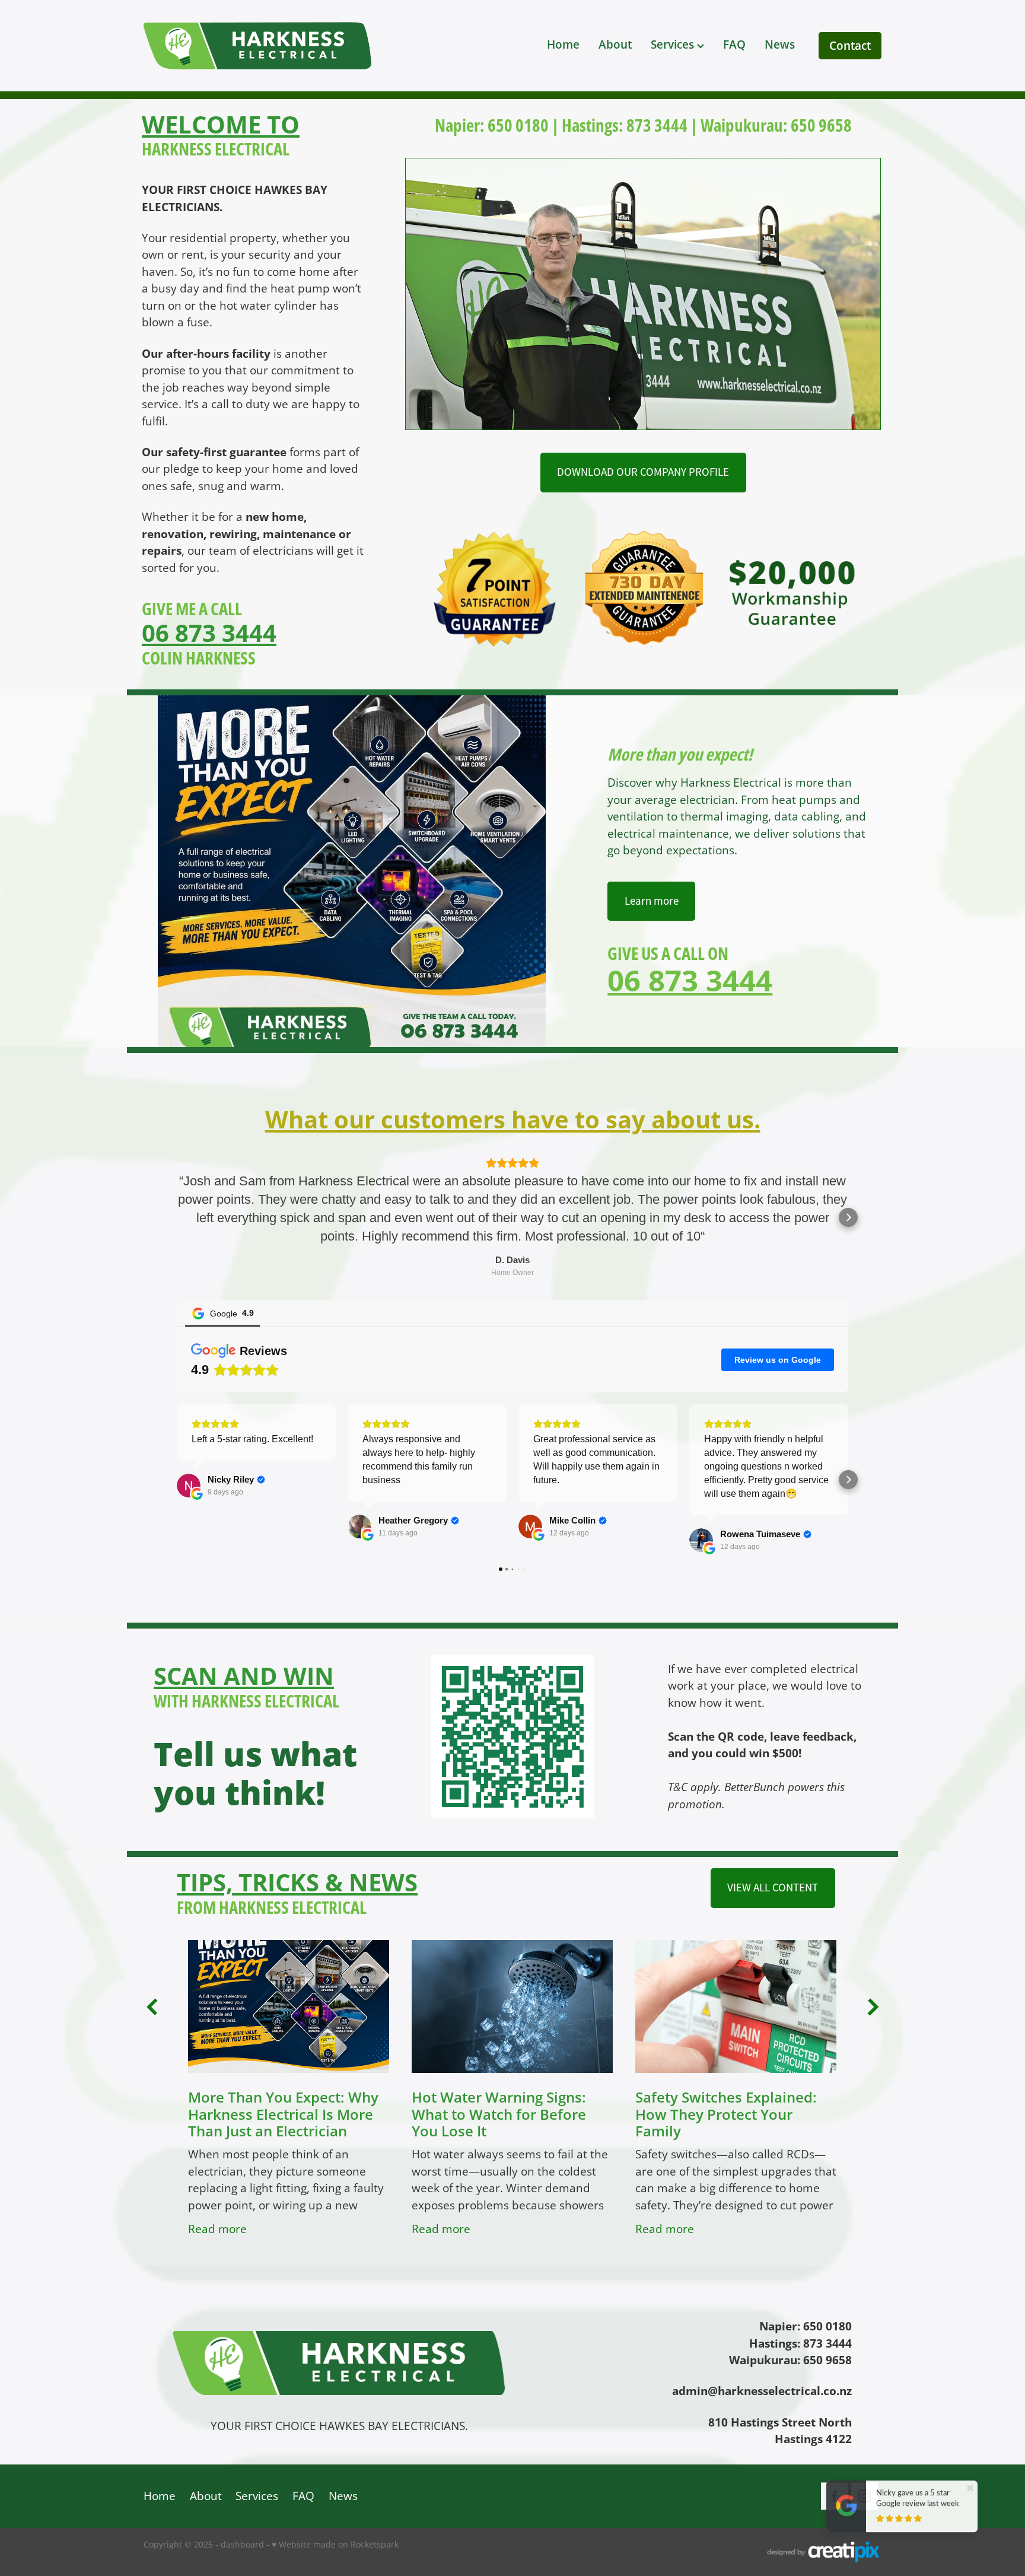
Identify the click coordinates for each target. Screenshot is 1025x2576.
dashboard (242, 2544)
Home (563, 44)
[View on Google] (189, 1486)
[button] (177, 1217)
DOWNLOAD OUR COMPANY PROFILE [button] (643, 472)
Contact (850, 45)
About (615, 44)
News (780, 44)
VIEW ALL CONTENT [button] (773, 1888)
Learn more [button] (652, 901)
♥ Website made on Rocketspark (335, 2544)
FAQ (734, 44)
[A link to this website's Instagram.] (865, 2496)
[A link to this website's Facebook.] (834, 2496)
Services (674, 44)
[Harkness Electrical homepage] (291, 46)
